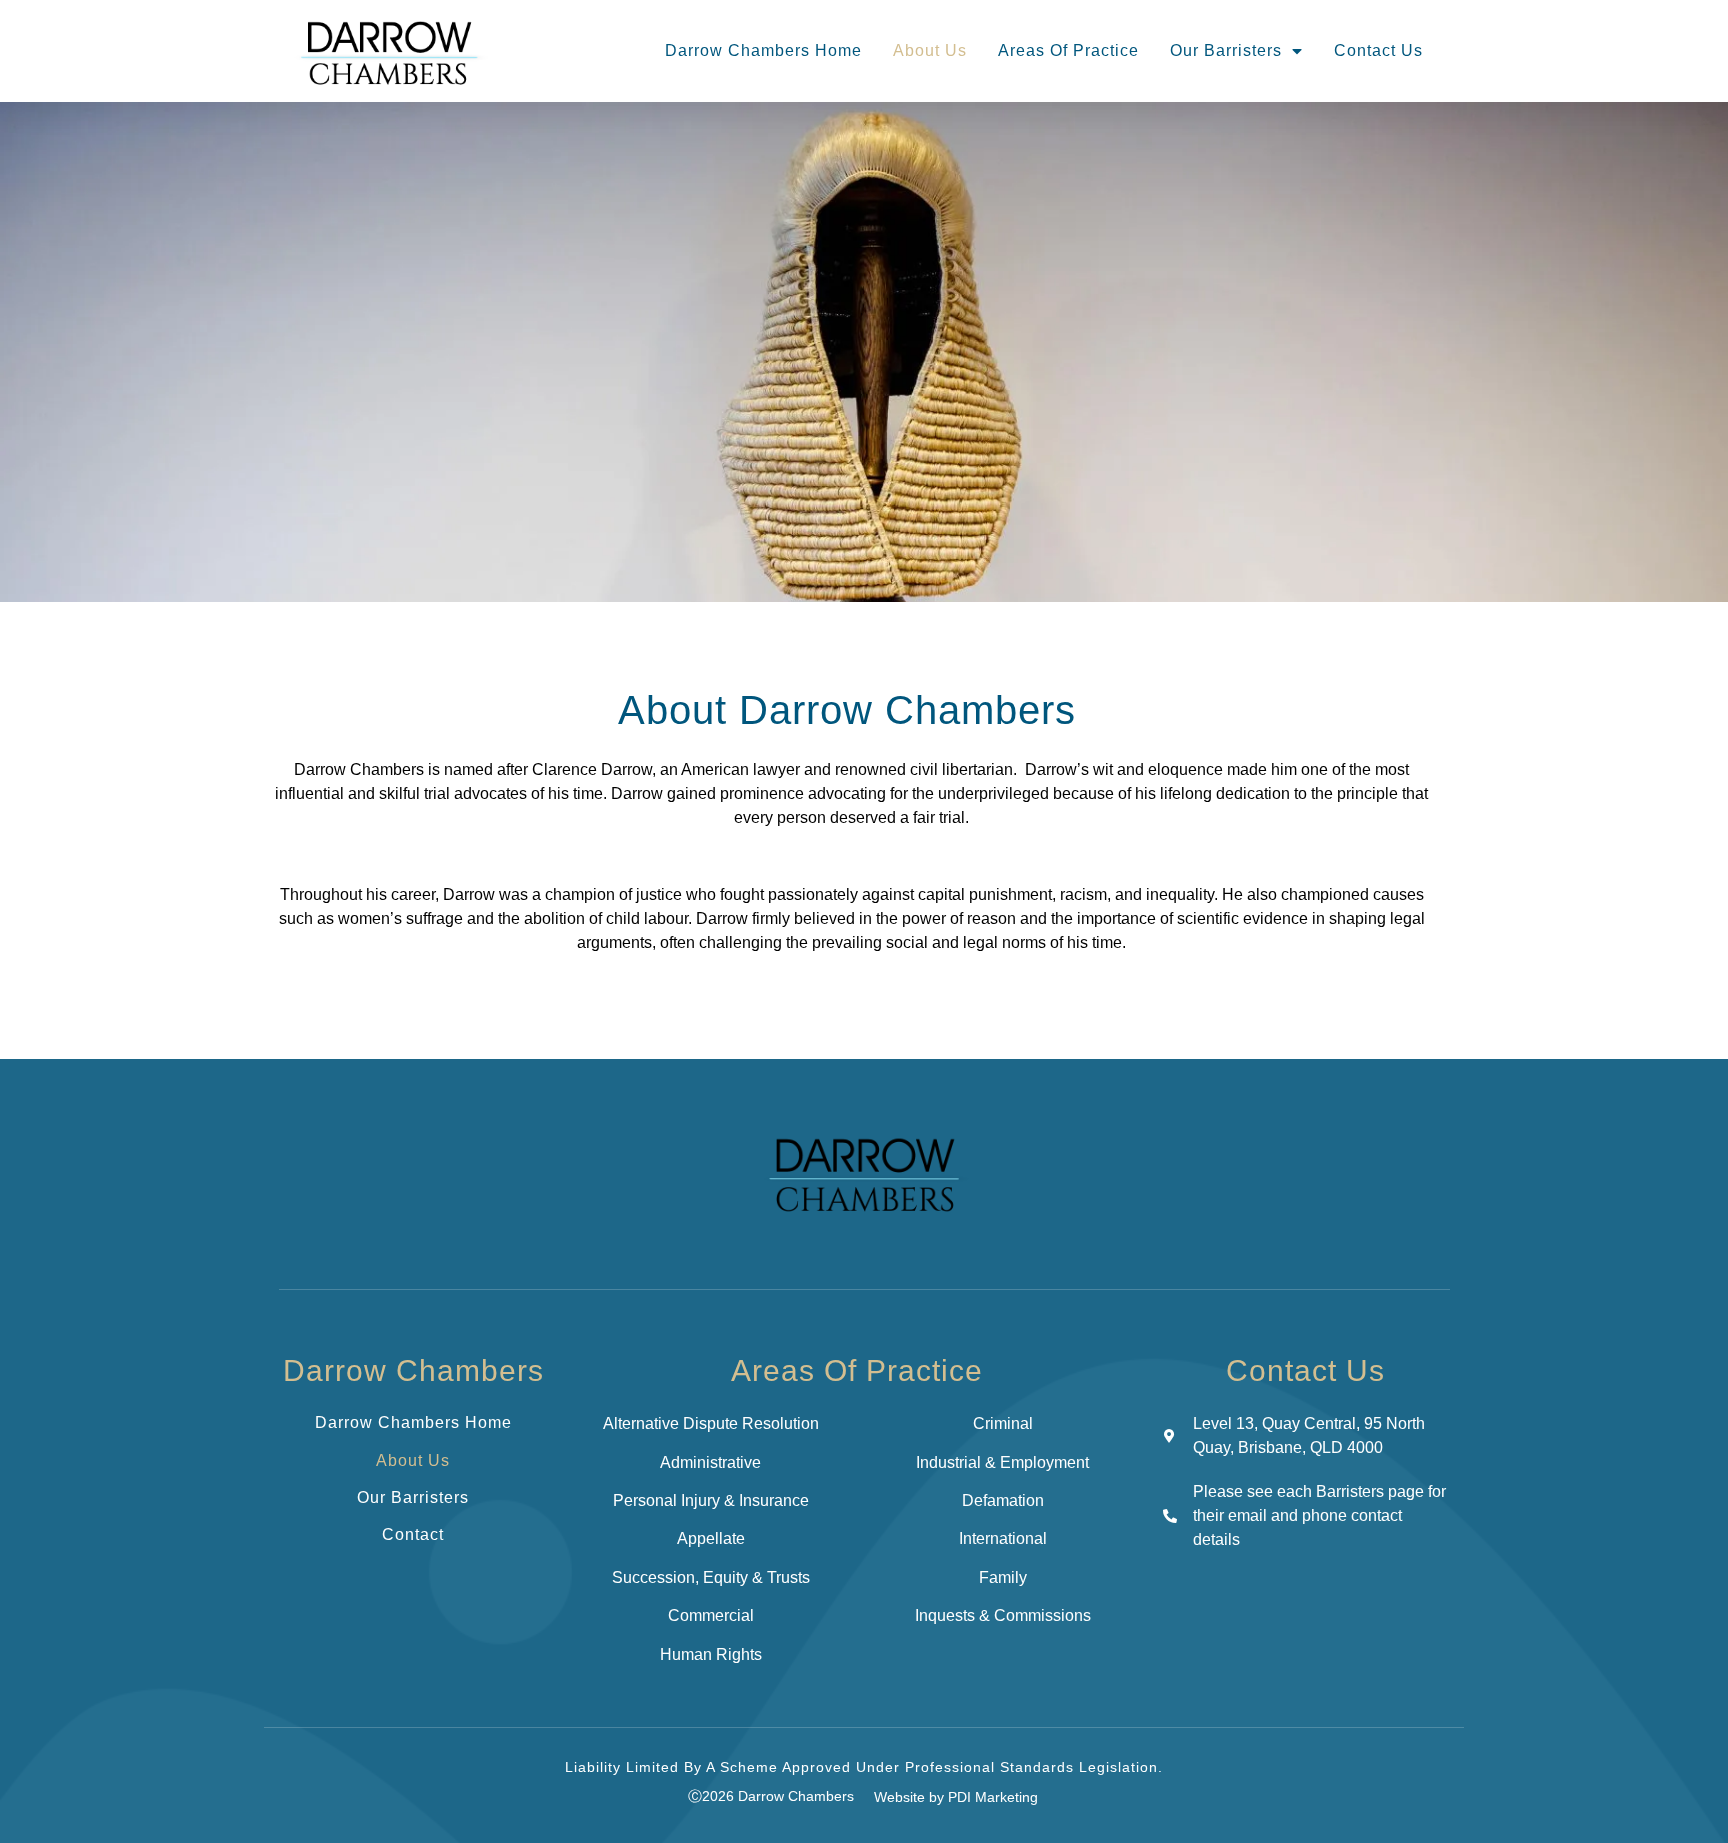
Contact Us (1378, 50)
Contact (413, 1534)
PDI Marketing (993, 1797)
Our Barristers (1226, 50)
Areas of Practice (1068, 50)
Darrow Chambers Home (763, 50)
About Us (930, 50)
